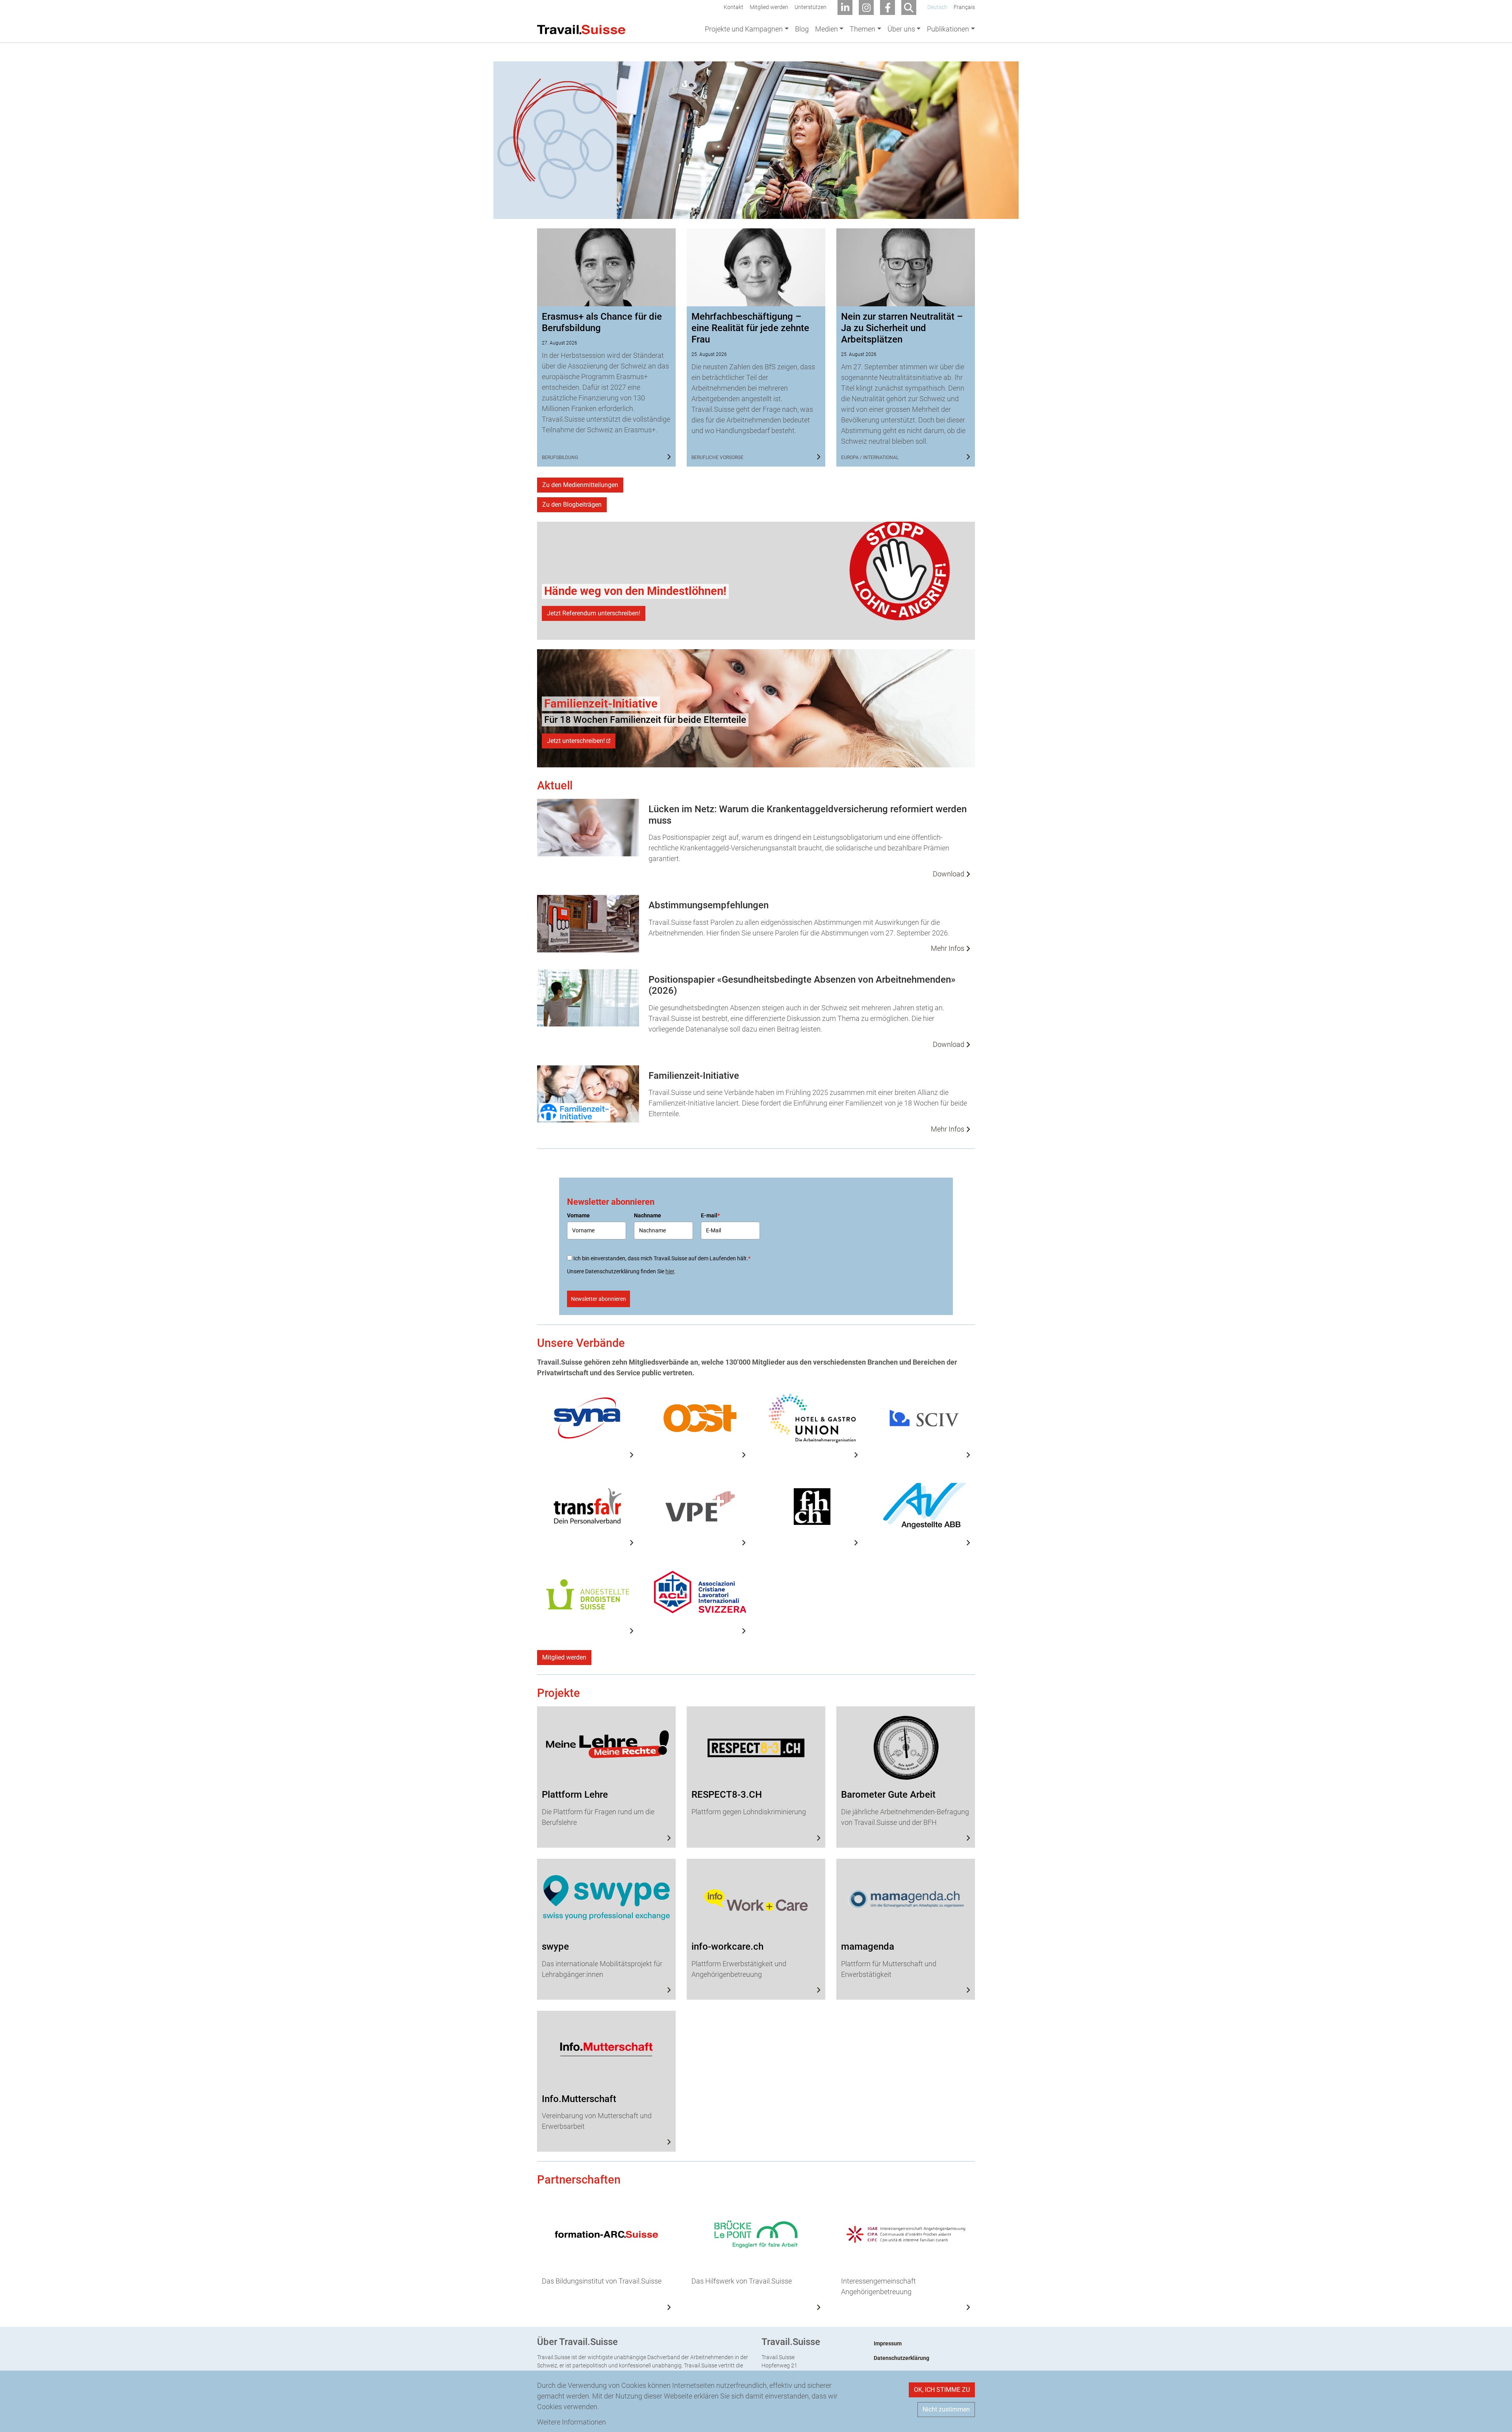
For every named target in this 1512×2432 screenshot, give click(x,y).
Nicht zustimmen (946, 2409)
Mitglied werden (564, 1657)
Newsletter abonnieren (598, 1299)
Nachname (648, 1215)
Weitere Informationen (572, 2422)
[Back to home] (581, 29)
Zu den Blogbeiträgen (572, 505)
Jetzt (576, 741)
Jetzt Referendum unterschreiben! (594, 613)
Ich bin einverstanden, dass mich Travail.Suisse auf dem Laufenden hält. (662, 1258)
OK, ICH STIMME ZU (942, 2390)
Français (964, 7)
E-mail (710, 1215)
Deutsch (937, 7)
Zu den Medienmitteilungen (580, 485)
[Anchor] (490, 67)
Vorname (578, 1215)
